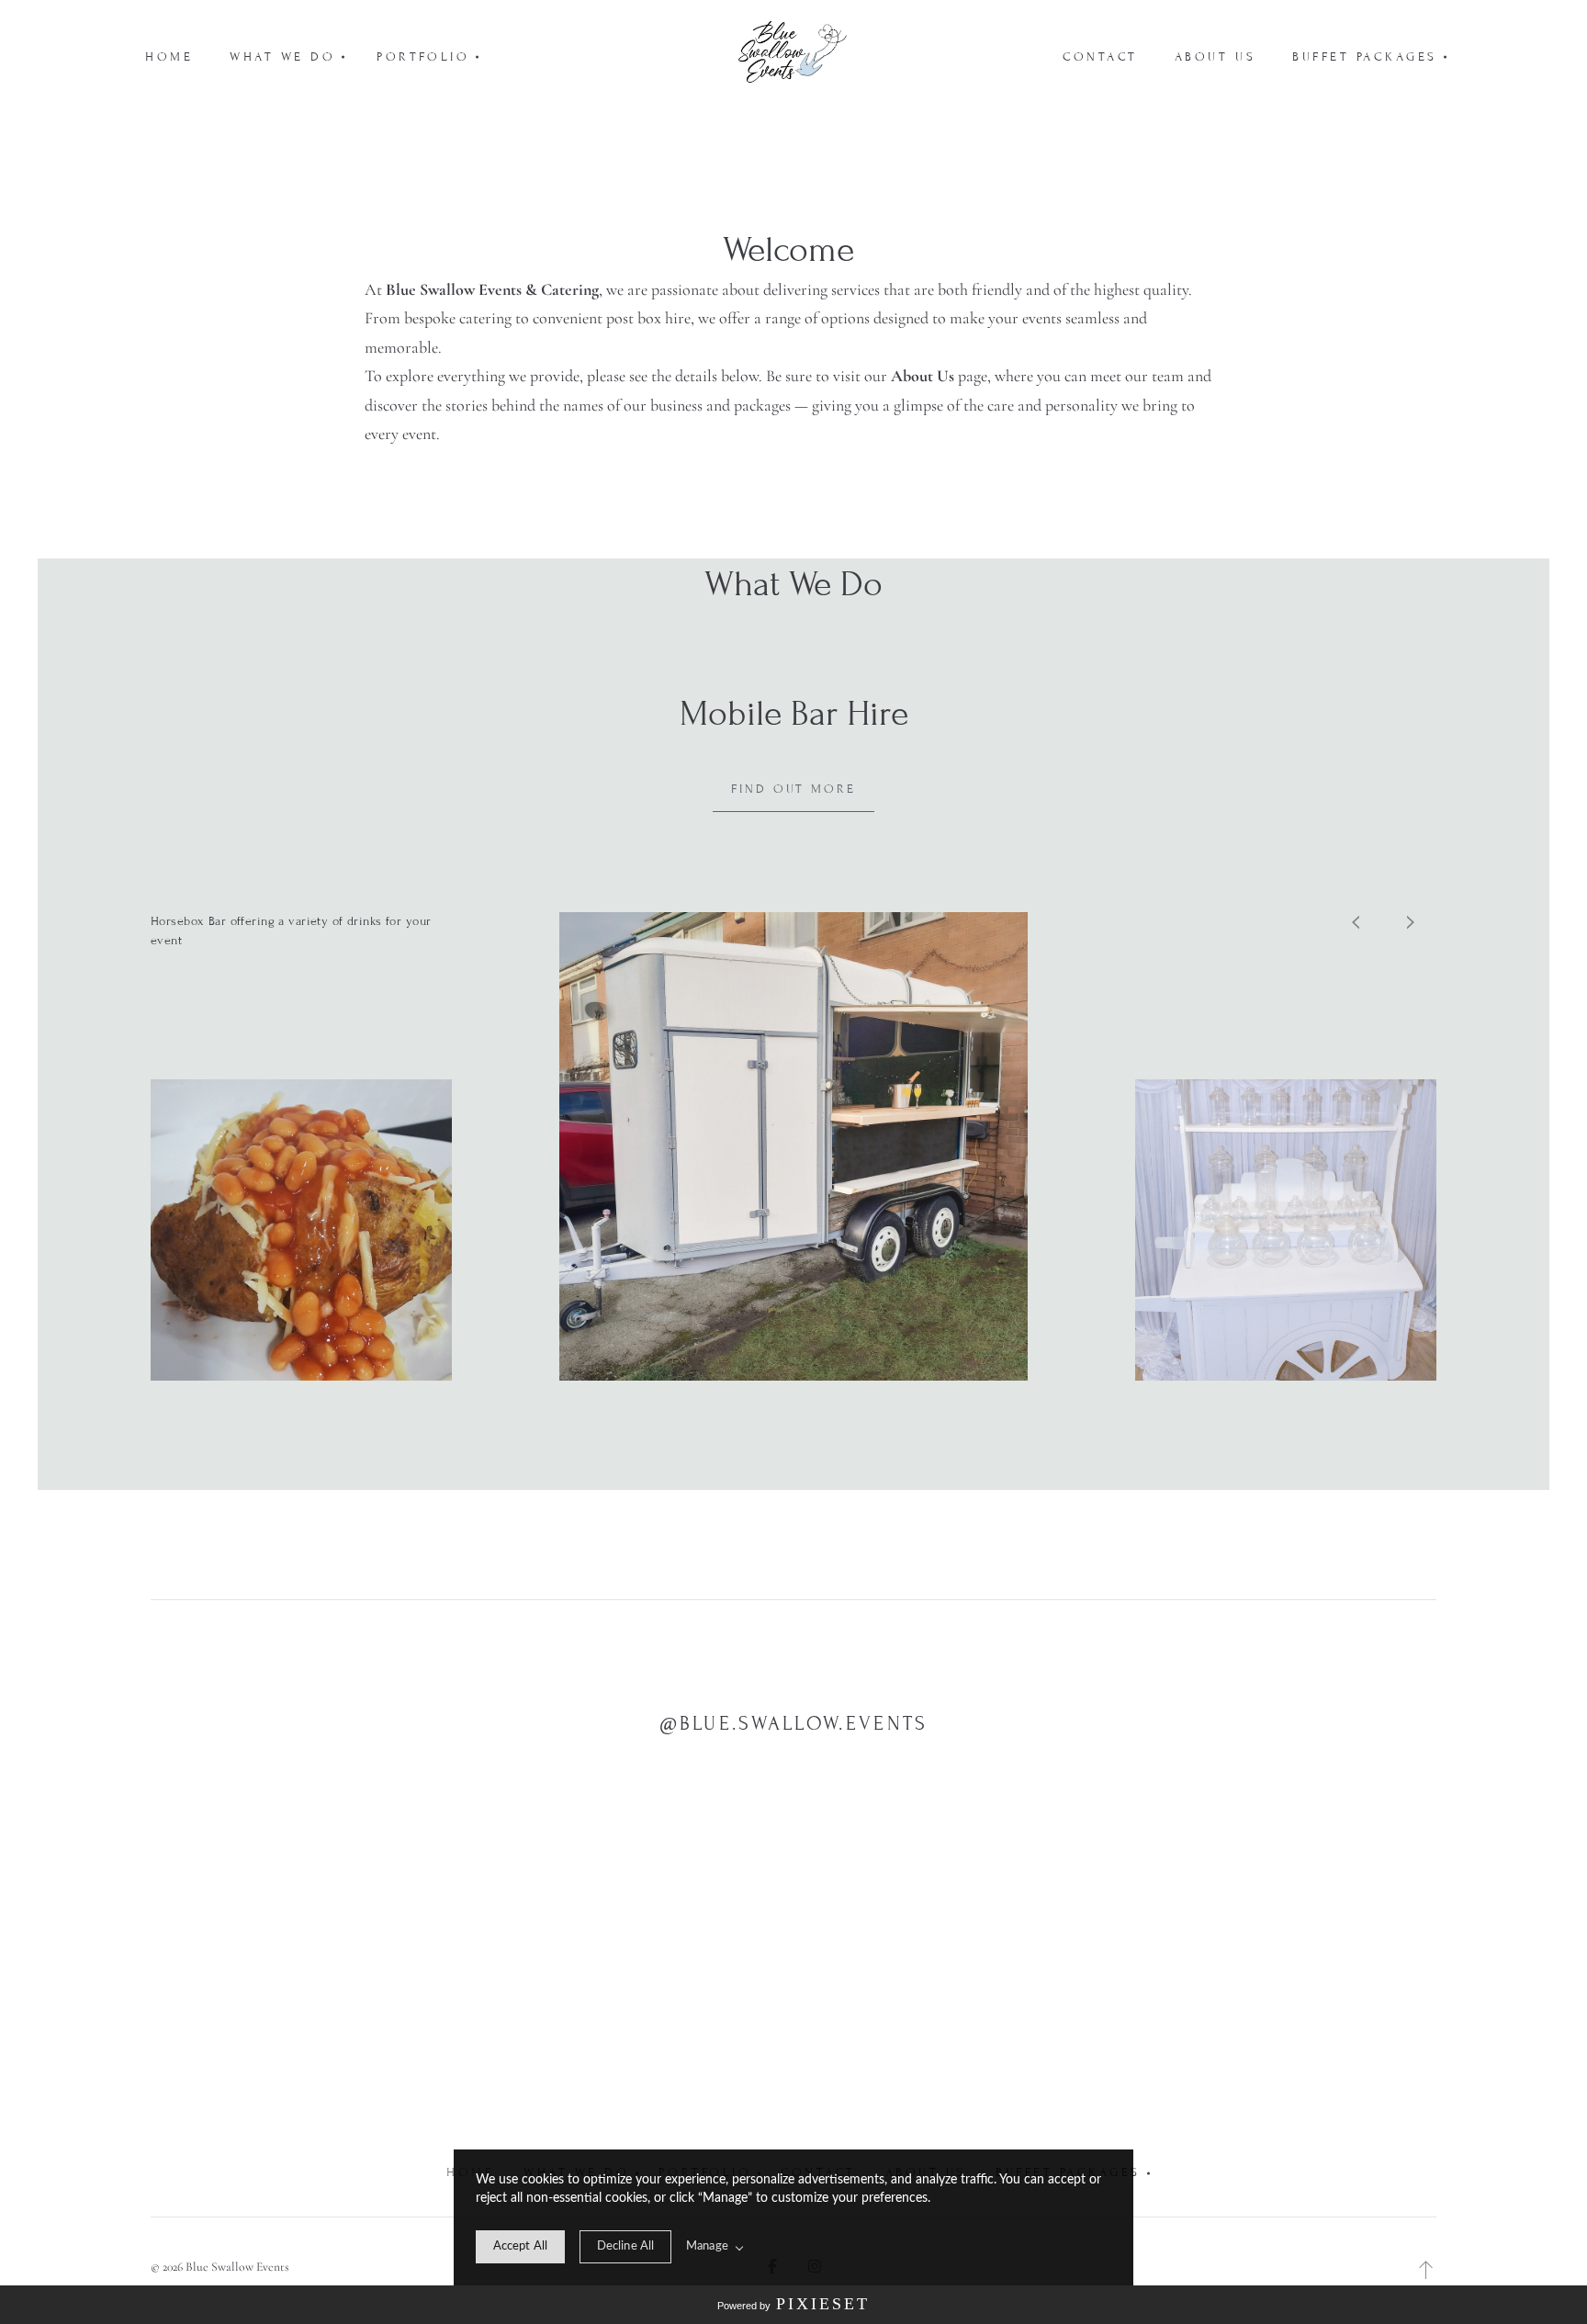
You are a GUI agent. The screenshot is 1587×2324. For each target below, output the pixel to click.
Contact (1100, 57)
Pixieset (823, 2304)
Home (169, 57)
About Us (1215, 57)
